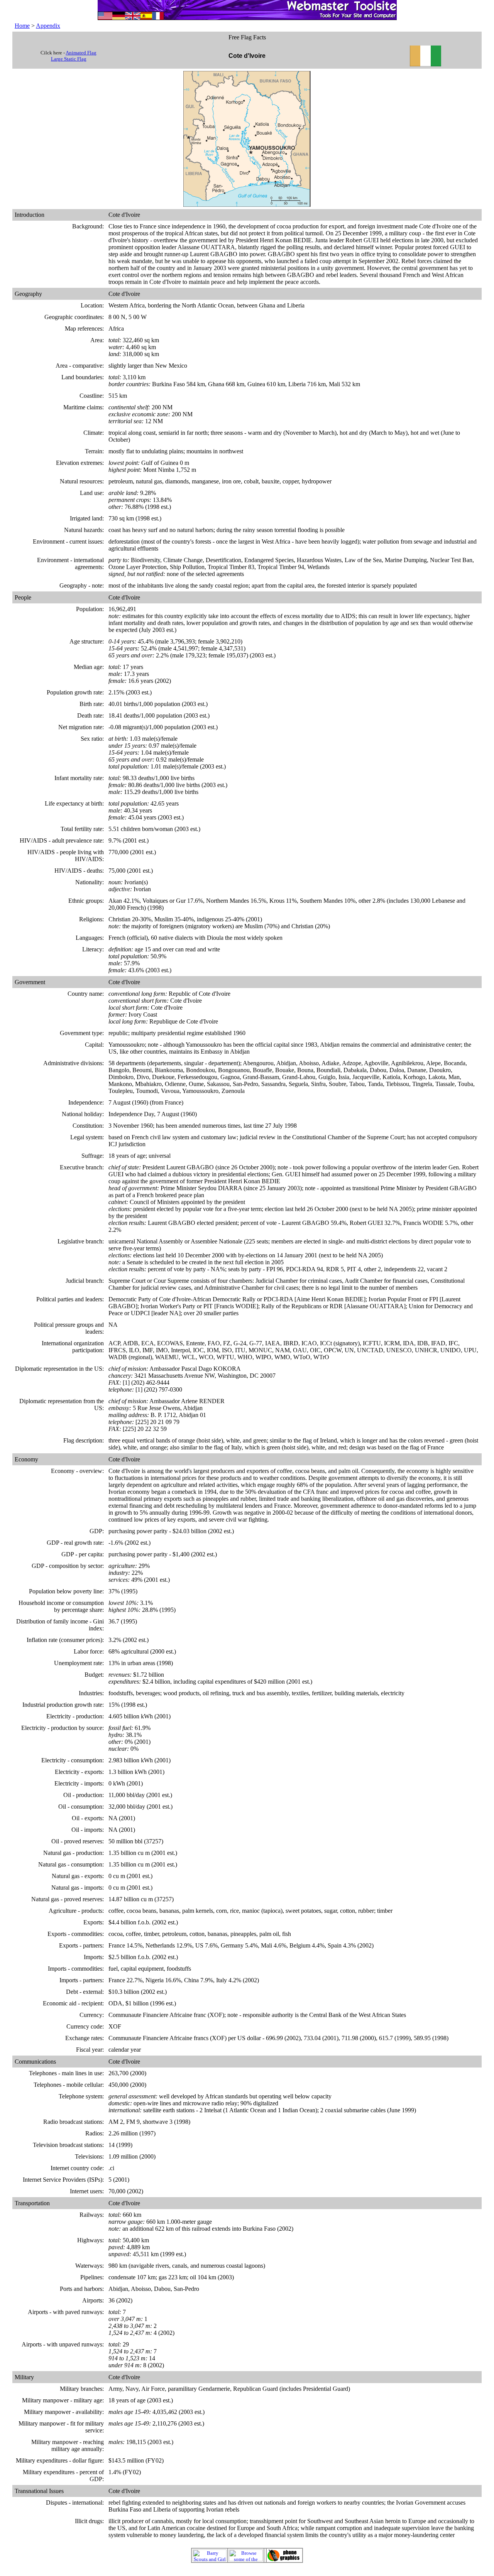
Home (22, 26)
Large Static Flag (69, 59)
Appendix (48, 26)
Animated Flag (81, 53)
